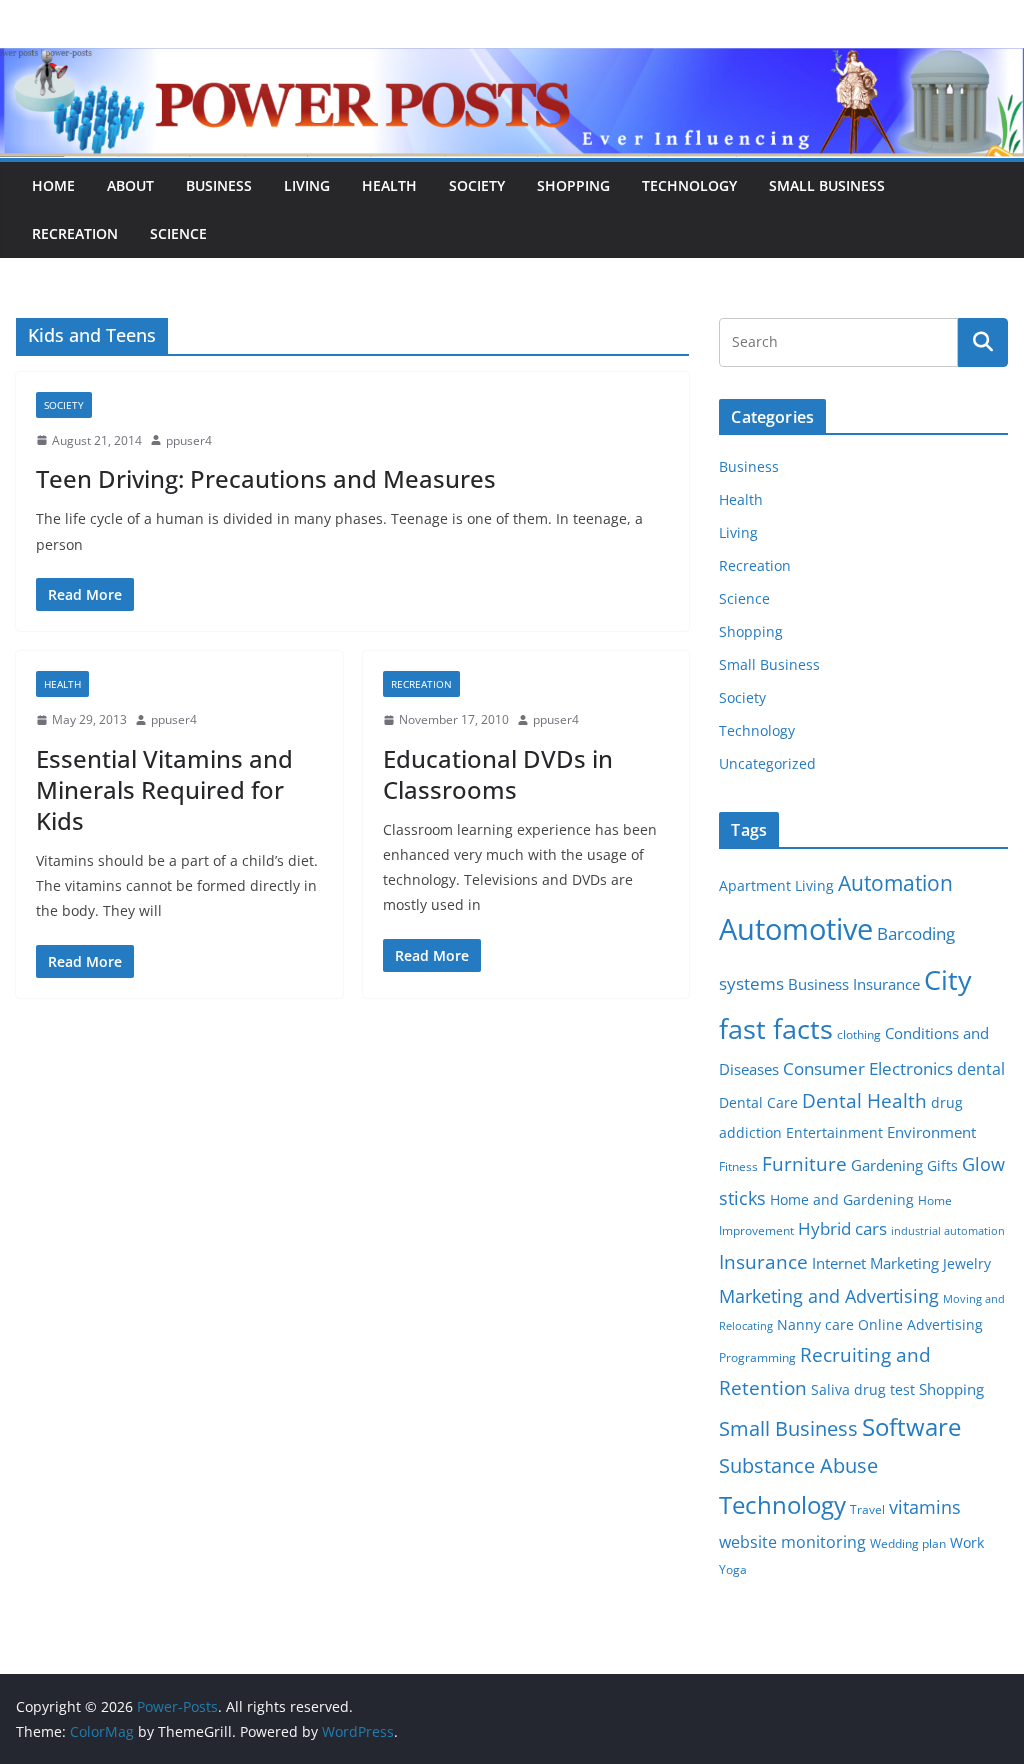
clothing (859, 1034)
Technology (689, 185)
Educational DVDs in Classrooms (498, 774)
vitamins (925, 1507)
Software (911, 1426)
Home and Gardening (842, 1200)
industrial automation (948, 1231)
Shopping (573, 185)
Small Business (827, 185)
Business (219, 185)
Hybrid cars (842, 1228)
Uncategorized (767, 763)
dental (981, 1068)
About (130, 185)
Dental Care (758, 1103)
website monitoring (792, 1541)
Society (477, 185)
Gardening (887, 1165)
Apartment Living (776, 886)
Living (307, 185)
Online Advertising (920, 1325)
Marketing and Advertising (829, 1296)
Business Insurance (854, 984)
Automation (895, 882)
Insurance (763, 1261)
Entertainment (834, 1133)
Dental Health (864, 1100)
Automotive (796, 929)
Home (53, 185)
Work (967, 1543)
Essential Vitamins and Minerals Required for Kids (164, 789)
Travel (867, 1509)
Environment (931, 1132)
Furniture (804, 1163)
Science (178, 233)
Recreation (75, 233)
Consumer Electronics (868, 1068)
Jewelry (967, 1264)
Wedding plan (908, 1543)
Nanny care (815, 1325)
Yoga (733, 1569)
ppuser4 (189, 440)
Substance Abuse (798, 1465)
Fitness (738, 1166)
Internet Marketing (875, 1263)
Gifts (942, 1166)
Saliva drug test (863, 1390)
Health (389, 185)
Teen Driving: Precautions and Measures (266, 478)
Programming (757, 1357)
